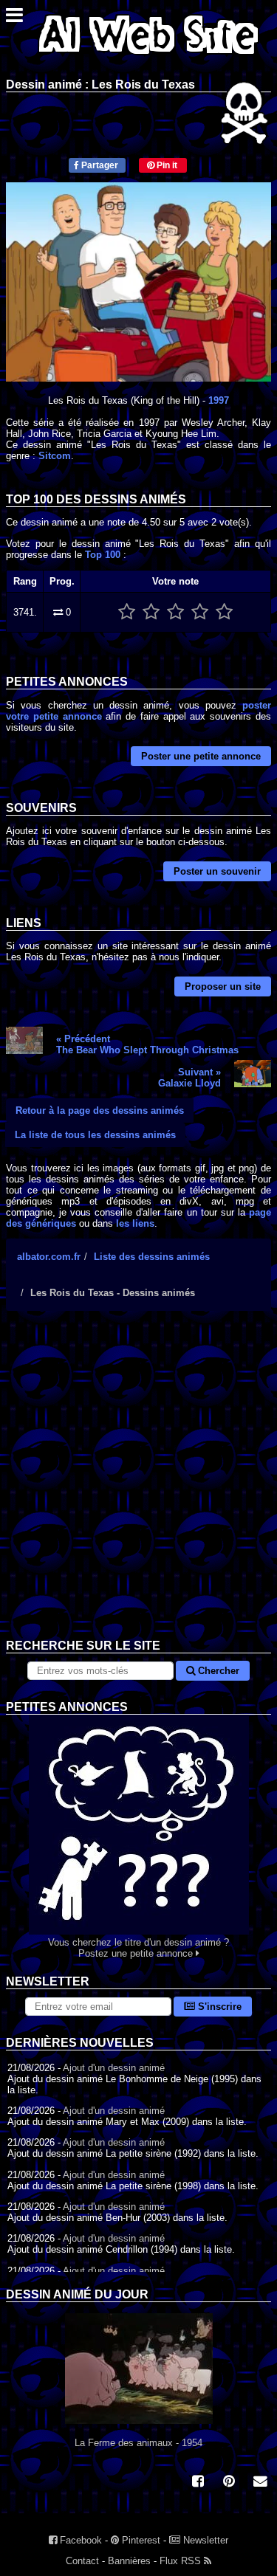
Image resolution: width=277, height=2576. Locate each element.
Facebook (79, 2540)
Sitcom (55, 456)
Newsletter (204, 2540)
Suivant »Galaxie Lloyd (189, 1078)
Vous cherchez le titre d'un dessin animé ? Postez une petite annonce (138, 1948)
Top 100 (103, 555)
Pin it (166, 165)
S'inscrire (218, 2007)
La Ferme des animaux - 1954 (138, 2443)
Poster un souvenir (217, 871)
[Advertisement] (138, 1486)
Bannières (129, 2561)
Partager (99, 165)
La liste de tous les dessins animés (95, 1135)
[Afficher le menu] (14, 19)
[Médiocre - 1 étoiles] (127, 612)
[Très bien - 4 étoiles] (200, 612)
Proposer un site (223, 986)
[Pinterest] (229, 2483)
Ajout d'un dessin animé (114, 2068)
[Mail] (260, 2483)
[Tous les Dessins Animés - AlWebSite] (148, 57)
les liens (135, 1223)
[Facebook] (198, 2483)
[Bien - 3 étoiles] (175, 612)
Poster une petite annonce (201, 756)
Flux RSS (182, 2561)
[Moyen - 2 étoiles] (151, 612)
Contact (82, 2561)
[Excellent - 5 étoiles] (224, 612)
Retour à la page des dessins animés (100, 1110)
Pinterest (140, 2540)
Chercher (217, 1671)
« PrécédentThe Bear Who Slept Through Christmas (147, 1044)
